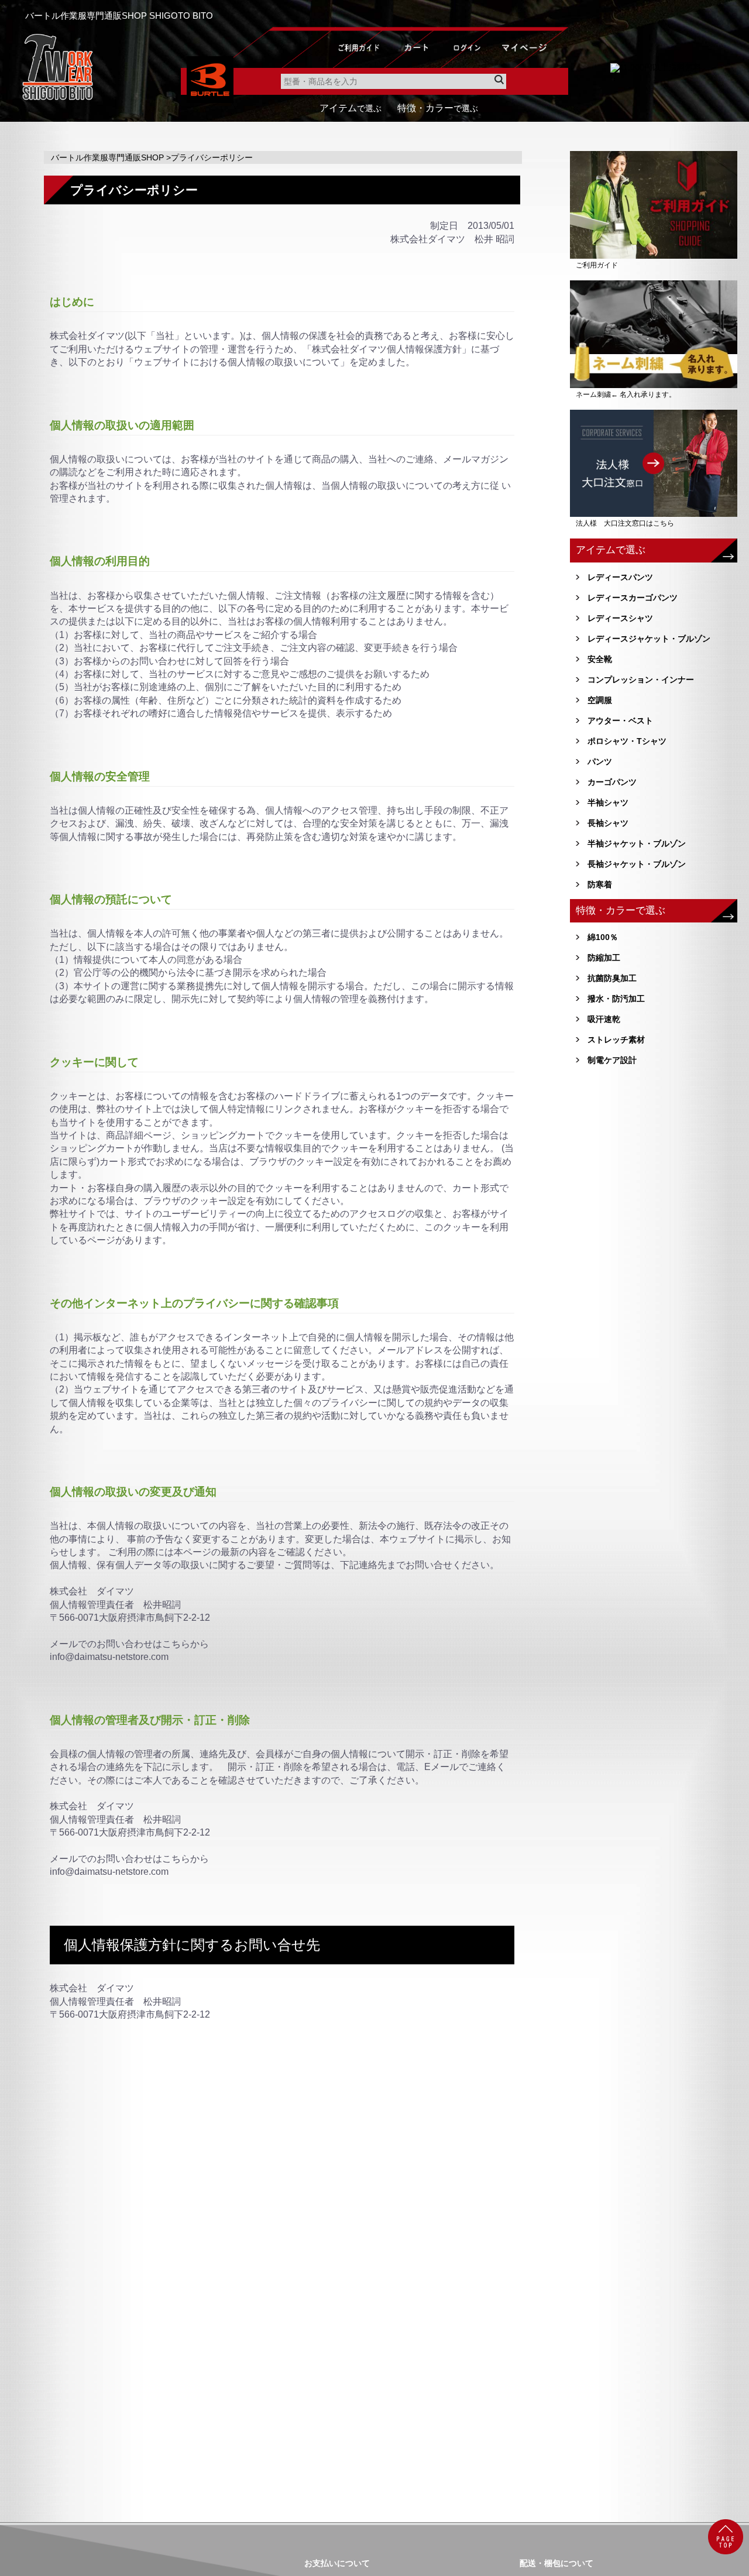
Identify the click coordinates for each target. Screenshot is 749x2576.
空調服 (600, 700)
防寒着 (600, 884)
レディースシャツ (620, 618)
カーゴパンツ (612, 782)
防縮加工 (604, 958)
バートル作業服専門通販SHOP (107, 157)
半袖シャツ (608, 802)
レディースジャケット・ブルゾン (649, 639)
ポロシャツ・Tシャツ (627, 741)
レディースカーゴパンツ (633, 598)
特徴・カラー (438, 108)
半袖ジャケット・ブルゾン (637, 843)
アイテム (351, 108)
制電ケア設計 (612, 1060)
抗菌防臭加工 (612, 978)
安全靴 (600, 659)
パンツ (600, 762)
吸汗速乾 (604, 1019)
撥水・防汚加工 (616, 999)
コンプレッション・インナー (641, 680)
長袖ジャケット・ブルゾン (637, 864)
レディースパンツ (620, 577)
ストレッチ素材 (616, 1040)
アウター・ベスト (620, 721)
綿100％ (603, 937)
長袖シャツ (608, 823)
